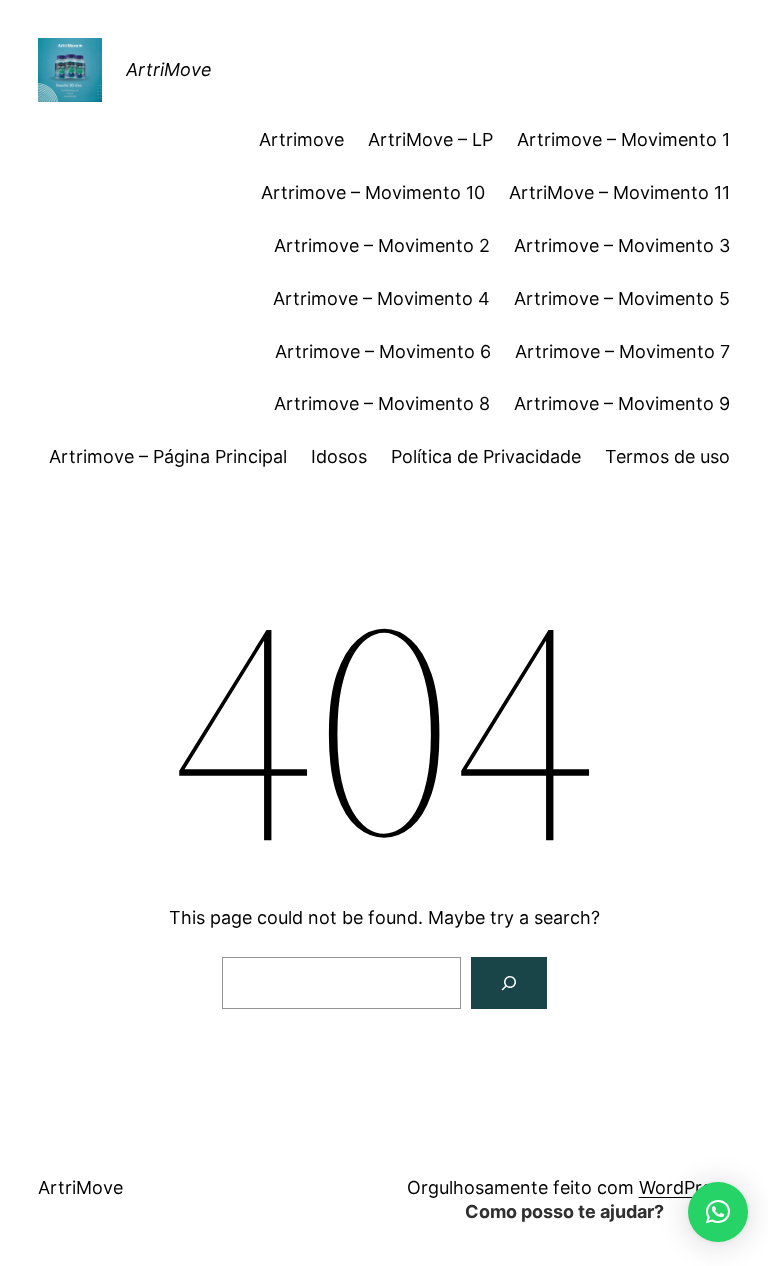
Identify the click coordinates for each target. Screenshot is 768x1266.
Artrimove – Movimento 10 (373, 192)
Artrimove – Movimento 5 (622, 298)
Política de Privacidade (486, 456)
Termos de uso (667, 456)
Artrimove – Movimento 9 (622, 403)
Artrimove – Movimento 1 (623, 139)
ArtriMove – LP (430, 139)
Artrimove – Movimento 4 (381, 298)
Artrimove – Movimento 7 (622, 351)
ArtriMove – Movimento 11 (619, 192)
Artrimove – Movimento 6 (383, 351)
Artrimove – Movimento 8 (382, 403)
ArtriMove (169, 69)
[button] (718, 1212)
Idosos (339, 456)
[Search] (509, 983)
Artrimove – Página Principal (168, 456)
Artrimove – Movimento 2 (382, 245)
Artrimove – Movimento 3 (622, 245)
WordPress (684, 1187)
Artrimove (301, 139)
